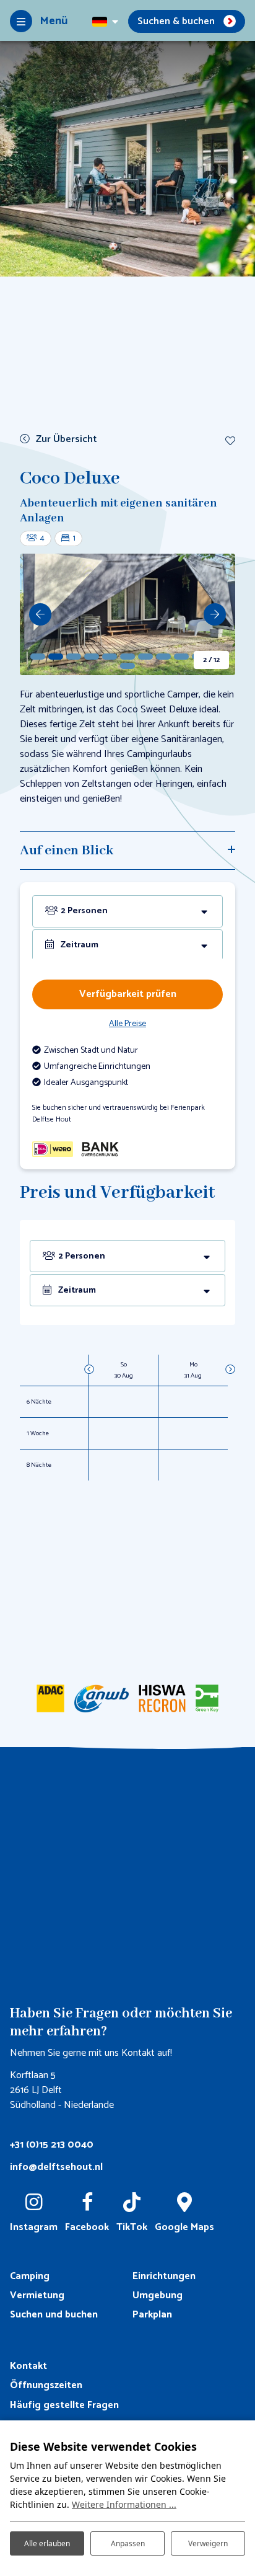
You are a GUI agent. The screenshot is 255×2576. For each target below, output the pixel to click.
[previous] (40, 614)
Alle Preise (127, 1024)
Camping (30, 2276)
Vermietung (37, 2295)
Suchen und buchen (54, 2315)
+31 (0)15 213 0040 (52, 2145)
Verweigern (208, 2543)
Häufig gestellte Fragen (64, 2405)
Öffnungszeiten (46, 2385)
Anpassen (128, 2543)
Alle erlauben (47, 2543)
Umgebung (158, 2295)
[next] (215, 614)
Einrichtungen (164, 2276)
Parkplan (152, 2315)
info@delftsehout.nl (56, 2167)
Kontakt (28, 2366)
